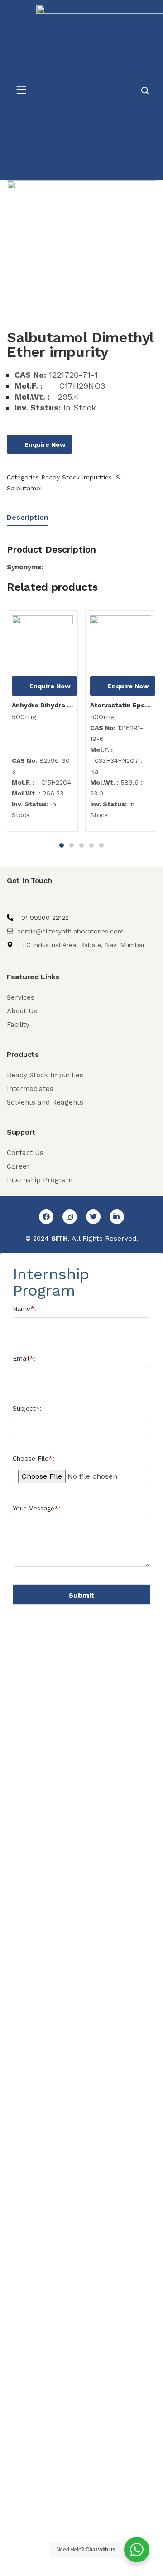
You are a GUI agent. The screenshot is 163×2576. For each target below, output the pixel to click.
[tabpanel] (42, 724)
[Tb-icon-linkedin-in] (117, 1217)
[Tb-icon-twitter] (93, 1217)
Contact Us (25, 1153)
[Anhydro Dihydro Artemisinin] (42, 646)
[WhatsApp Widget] (137, 2550)
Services (21, 997)
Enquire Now (45, 444)
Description (28, 517)
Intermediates (30, 1089)
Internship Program (40, 1180)
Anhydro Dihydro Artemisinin (42, 705)
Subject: (27, 1408)
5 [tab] (101, 845)
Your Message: (36, 1508)
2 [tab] (72, 845)
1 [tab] (62, 845)
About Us (22, 1011)
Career (18, 1166)
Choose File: (34, 1458)
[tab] (31, 519)
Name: (24, 1308)
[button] (21, 90)
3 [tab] (81, 845)
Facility (18, 1025)
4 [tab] (91, 845)
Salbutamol (24, 488)
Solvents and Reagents (45, 1102)
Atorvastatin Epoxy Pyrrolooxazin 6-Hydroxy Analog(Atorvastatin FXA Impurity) (121, 705)
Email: (24, 1358)
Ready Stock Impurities (77, 477)
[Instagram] (70, 1217)
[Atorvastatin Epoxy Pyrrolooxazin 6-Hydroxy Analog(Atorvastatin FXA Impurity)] (121, 646)
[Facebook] (46, 1217)
